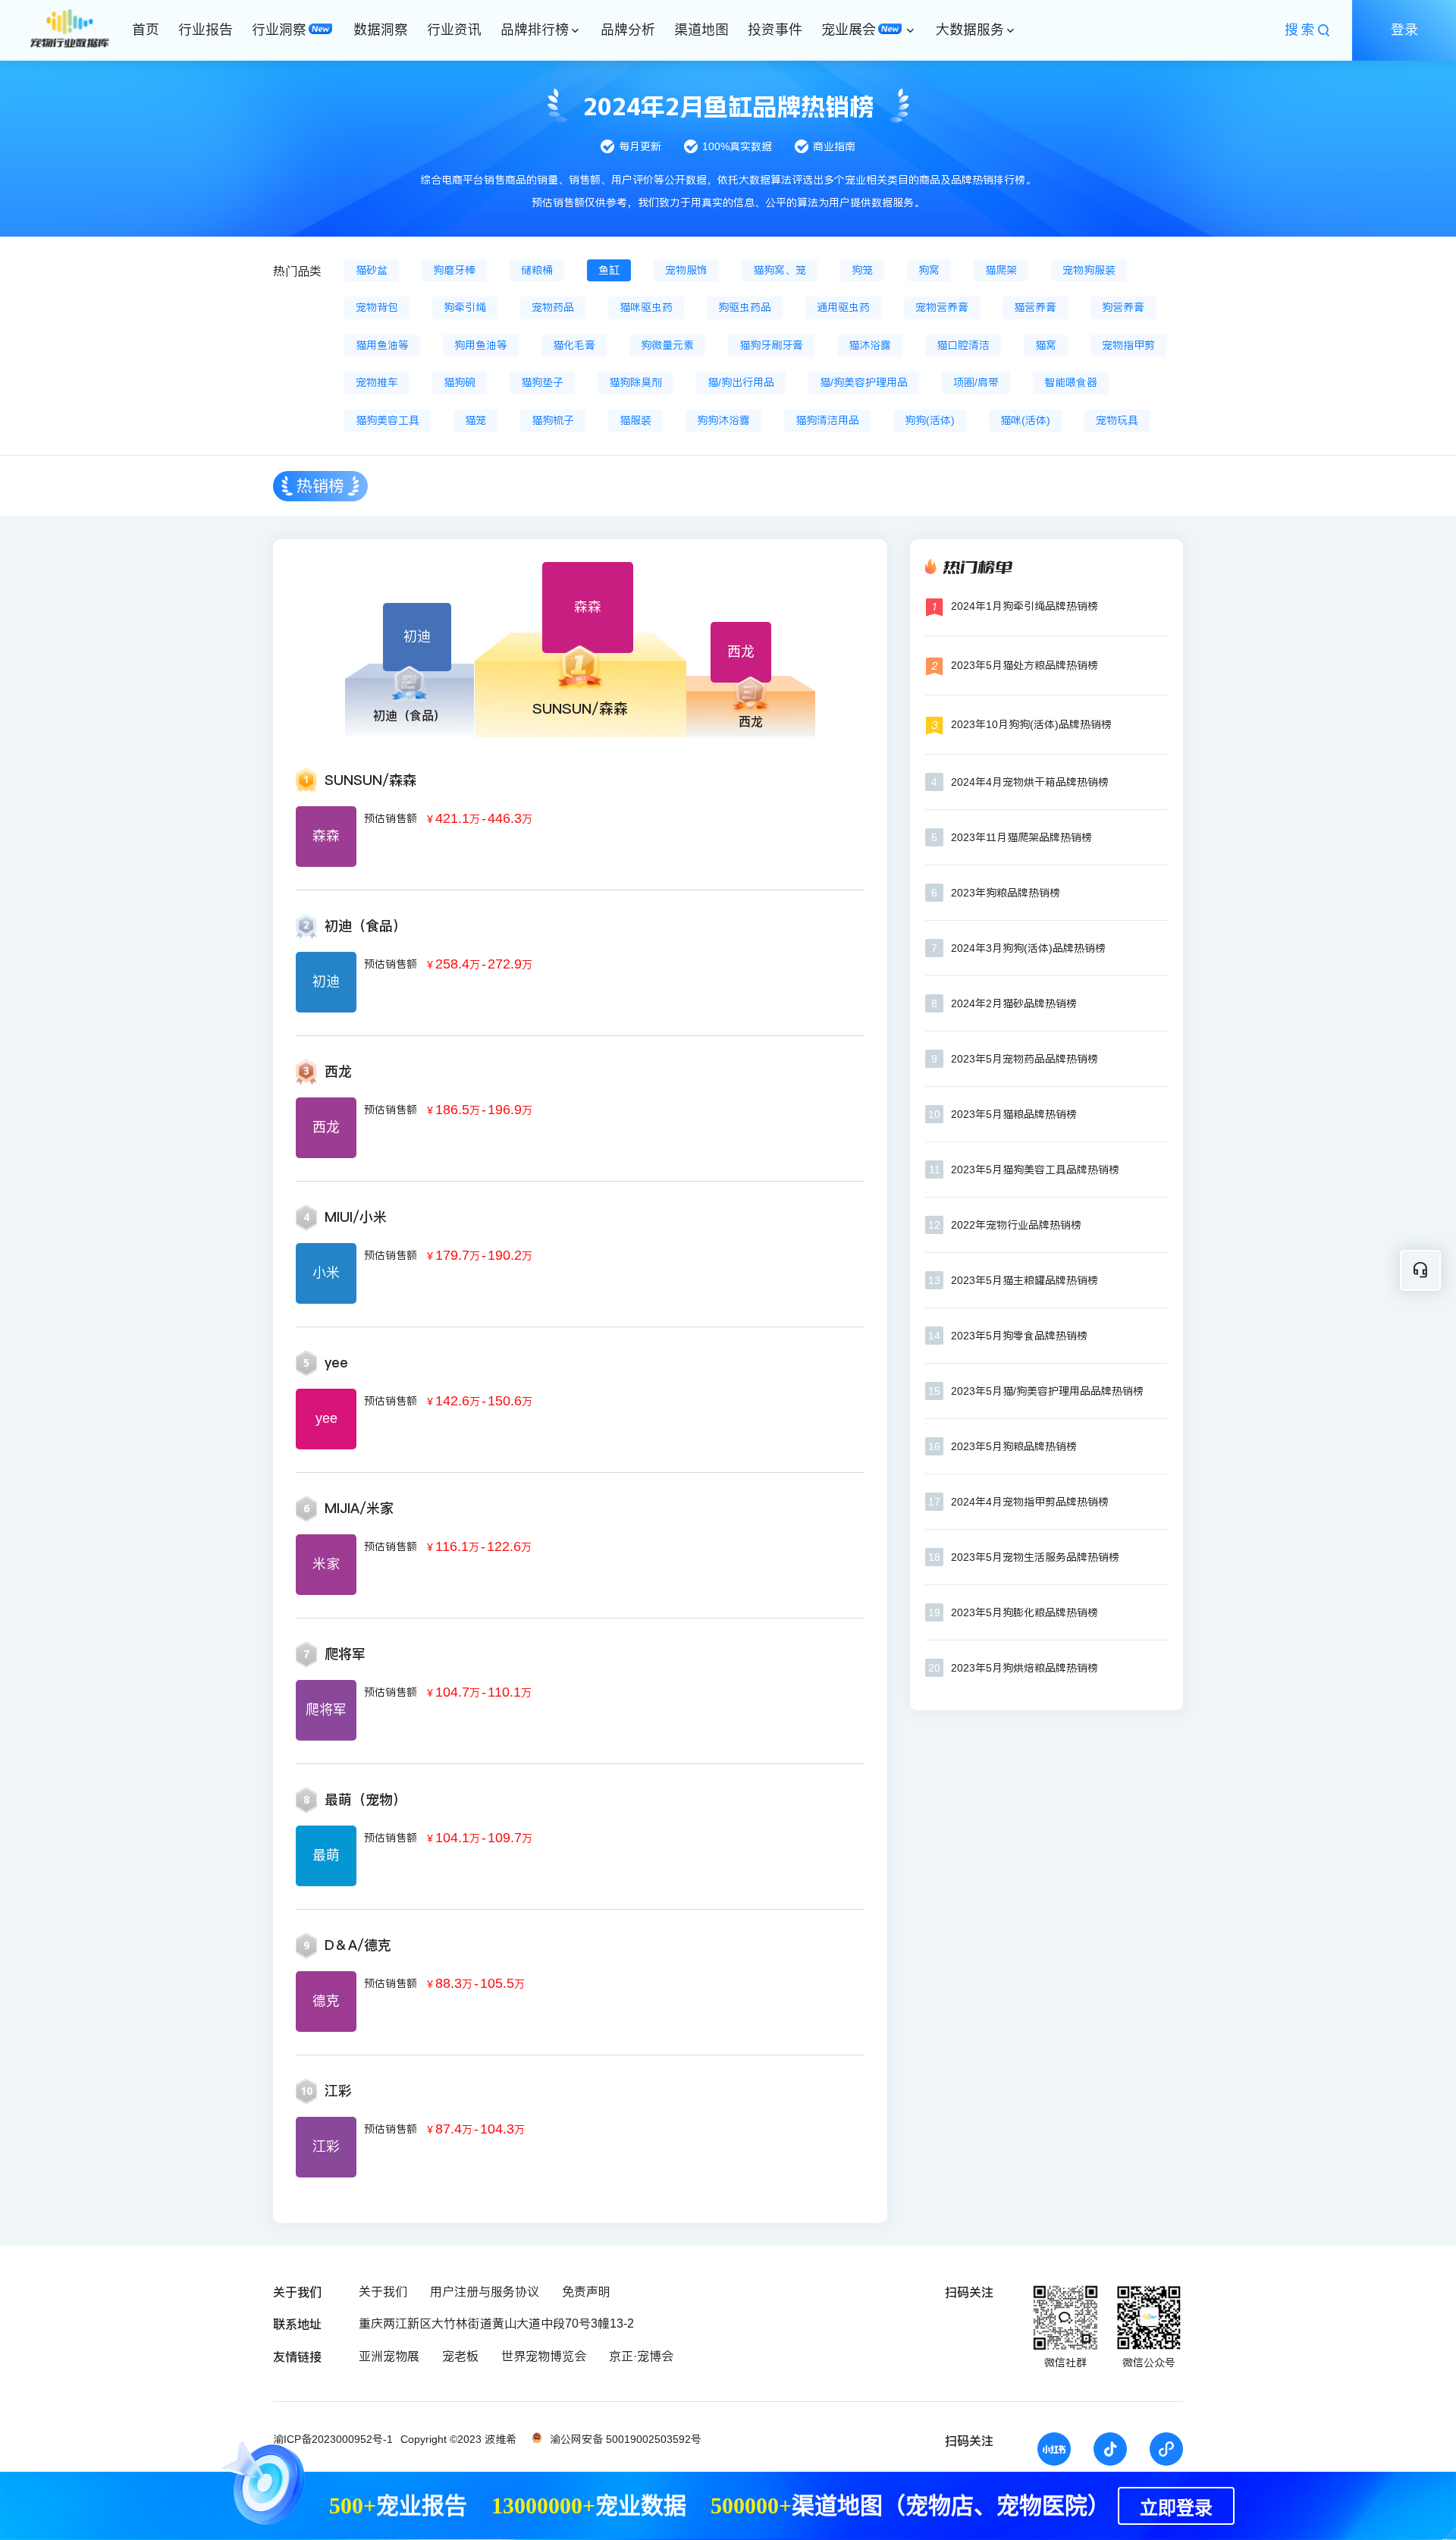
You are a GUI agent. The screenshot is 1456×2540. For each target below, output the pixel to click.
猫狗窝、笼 (780, 270)
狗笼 (862, 270)
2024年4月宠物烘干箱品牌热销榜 (1030, 782)
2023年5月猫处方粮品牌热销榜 (1025, 665)
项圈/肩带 (976, 382)
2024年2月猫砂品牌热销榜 (1014, 1003)
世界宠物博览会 (544, 2356)
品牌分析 (628, 30)
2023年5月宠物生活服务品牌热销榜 (1035, 1557)
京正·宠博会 (641, 2356)
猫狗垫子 (542, 382)
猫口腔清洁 (963, 345)
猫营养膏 (1035, 307)
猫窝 (1046, 345)
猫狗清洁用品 (827, 420)
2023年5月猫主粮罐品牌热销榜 (1025, 1280)
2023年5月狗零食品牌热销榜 (1019, 1336)
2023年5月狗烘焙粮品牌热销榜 (1025, 1668)
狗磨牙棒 (454, 270)
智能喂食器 (1071, 382)
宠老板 (460, 2356)
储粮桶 (537, 270)
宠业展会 (849, 30)
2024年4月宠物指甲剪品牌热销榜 (1030, 1502)
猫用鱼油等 (382, 345)
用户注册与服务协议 (485, 2292)
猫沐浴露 (870, 345)
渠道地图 (701, 30)
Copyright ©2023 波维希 (458, 2439)
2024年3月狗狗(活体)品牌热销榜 (1028, 948)
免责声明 (586, 2292)
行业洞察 (279, 30)
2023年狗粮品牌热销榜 (1006, 893)
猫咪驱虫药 (646, 307)
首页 (146, 30)
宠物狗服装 (1089, 270)
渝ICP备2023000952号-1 (333, 2439)
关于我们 (383, 2292)
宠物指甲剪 (1128, 345)
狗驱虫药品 (745, 307)
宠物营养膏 (942, 307)
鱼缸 (609, 270)
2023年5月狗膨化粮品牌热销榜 (1025, 1612)
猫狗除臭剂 (635, 382)
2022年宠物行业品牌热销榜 (1016, 1225)
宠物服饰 (686, 270)
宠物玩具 (1117, 420)
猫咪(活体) (1025, 420)
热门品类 (297, 271)
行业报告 (206, 30)
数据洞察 (381, 30)
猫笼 (475, 420)
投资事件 (775, 30)
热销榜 (320, 486)
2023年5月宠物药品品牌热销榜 (1025, 1059)
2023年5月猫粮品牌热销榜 (1014, 1114)
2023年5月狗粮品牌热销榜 (1014, 1446)
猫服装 (635, 420)
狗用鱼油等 (481, 345)
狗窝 (929, 270)
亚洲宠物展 (389, 2356)
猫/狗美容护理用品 (864, 382)
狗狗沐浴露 (723, 420)
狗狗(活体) (930, 420)
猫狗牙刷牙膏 (771, 345)
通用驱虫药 (843, 307)
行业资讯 (454, 30)
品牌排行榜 (535, 30)
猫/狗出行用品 (741, 382)
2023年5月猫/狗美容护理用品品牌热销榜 (1047, 1391)
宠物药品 (553, 307)
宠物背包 (377, 307)
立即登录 (1176, 2508)
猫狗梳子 (553, 420)
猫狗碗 (460, 382)
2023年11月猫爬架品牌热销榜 (1021, 837)
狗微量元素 (667, 345)
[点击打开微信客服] (1420, 1270)
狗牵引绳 (465, 307)
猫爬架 (1001, 270)
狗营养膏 (1123, 307)
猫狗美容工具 (388, 420)
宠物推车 (377, 382)
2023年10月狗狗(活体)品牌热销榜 (1031, 724)
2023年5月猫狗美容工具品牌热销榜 (1035, 1170)
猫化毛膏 (574, 345)
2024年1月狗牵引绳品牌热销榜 (1025, 606)
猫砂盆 (372, 270)
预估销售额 (391, 818)
